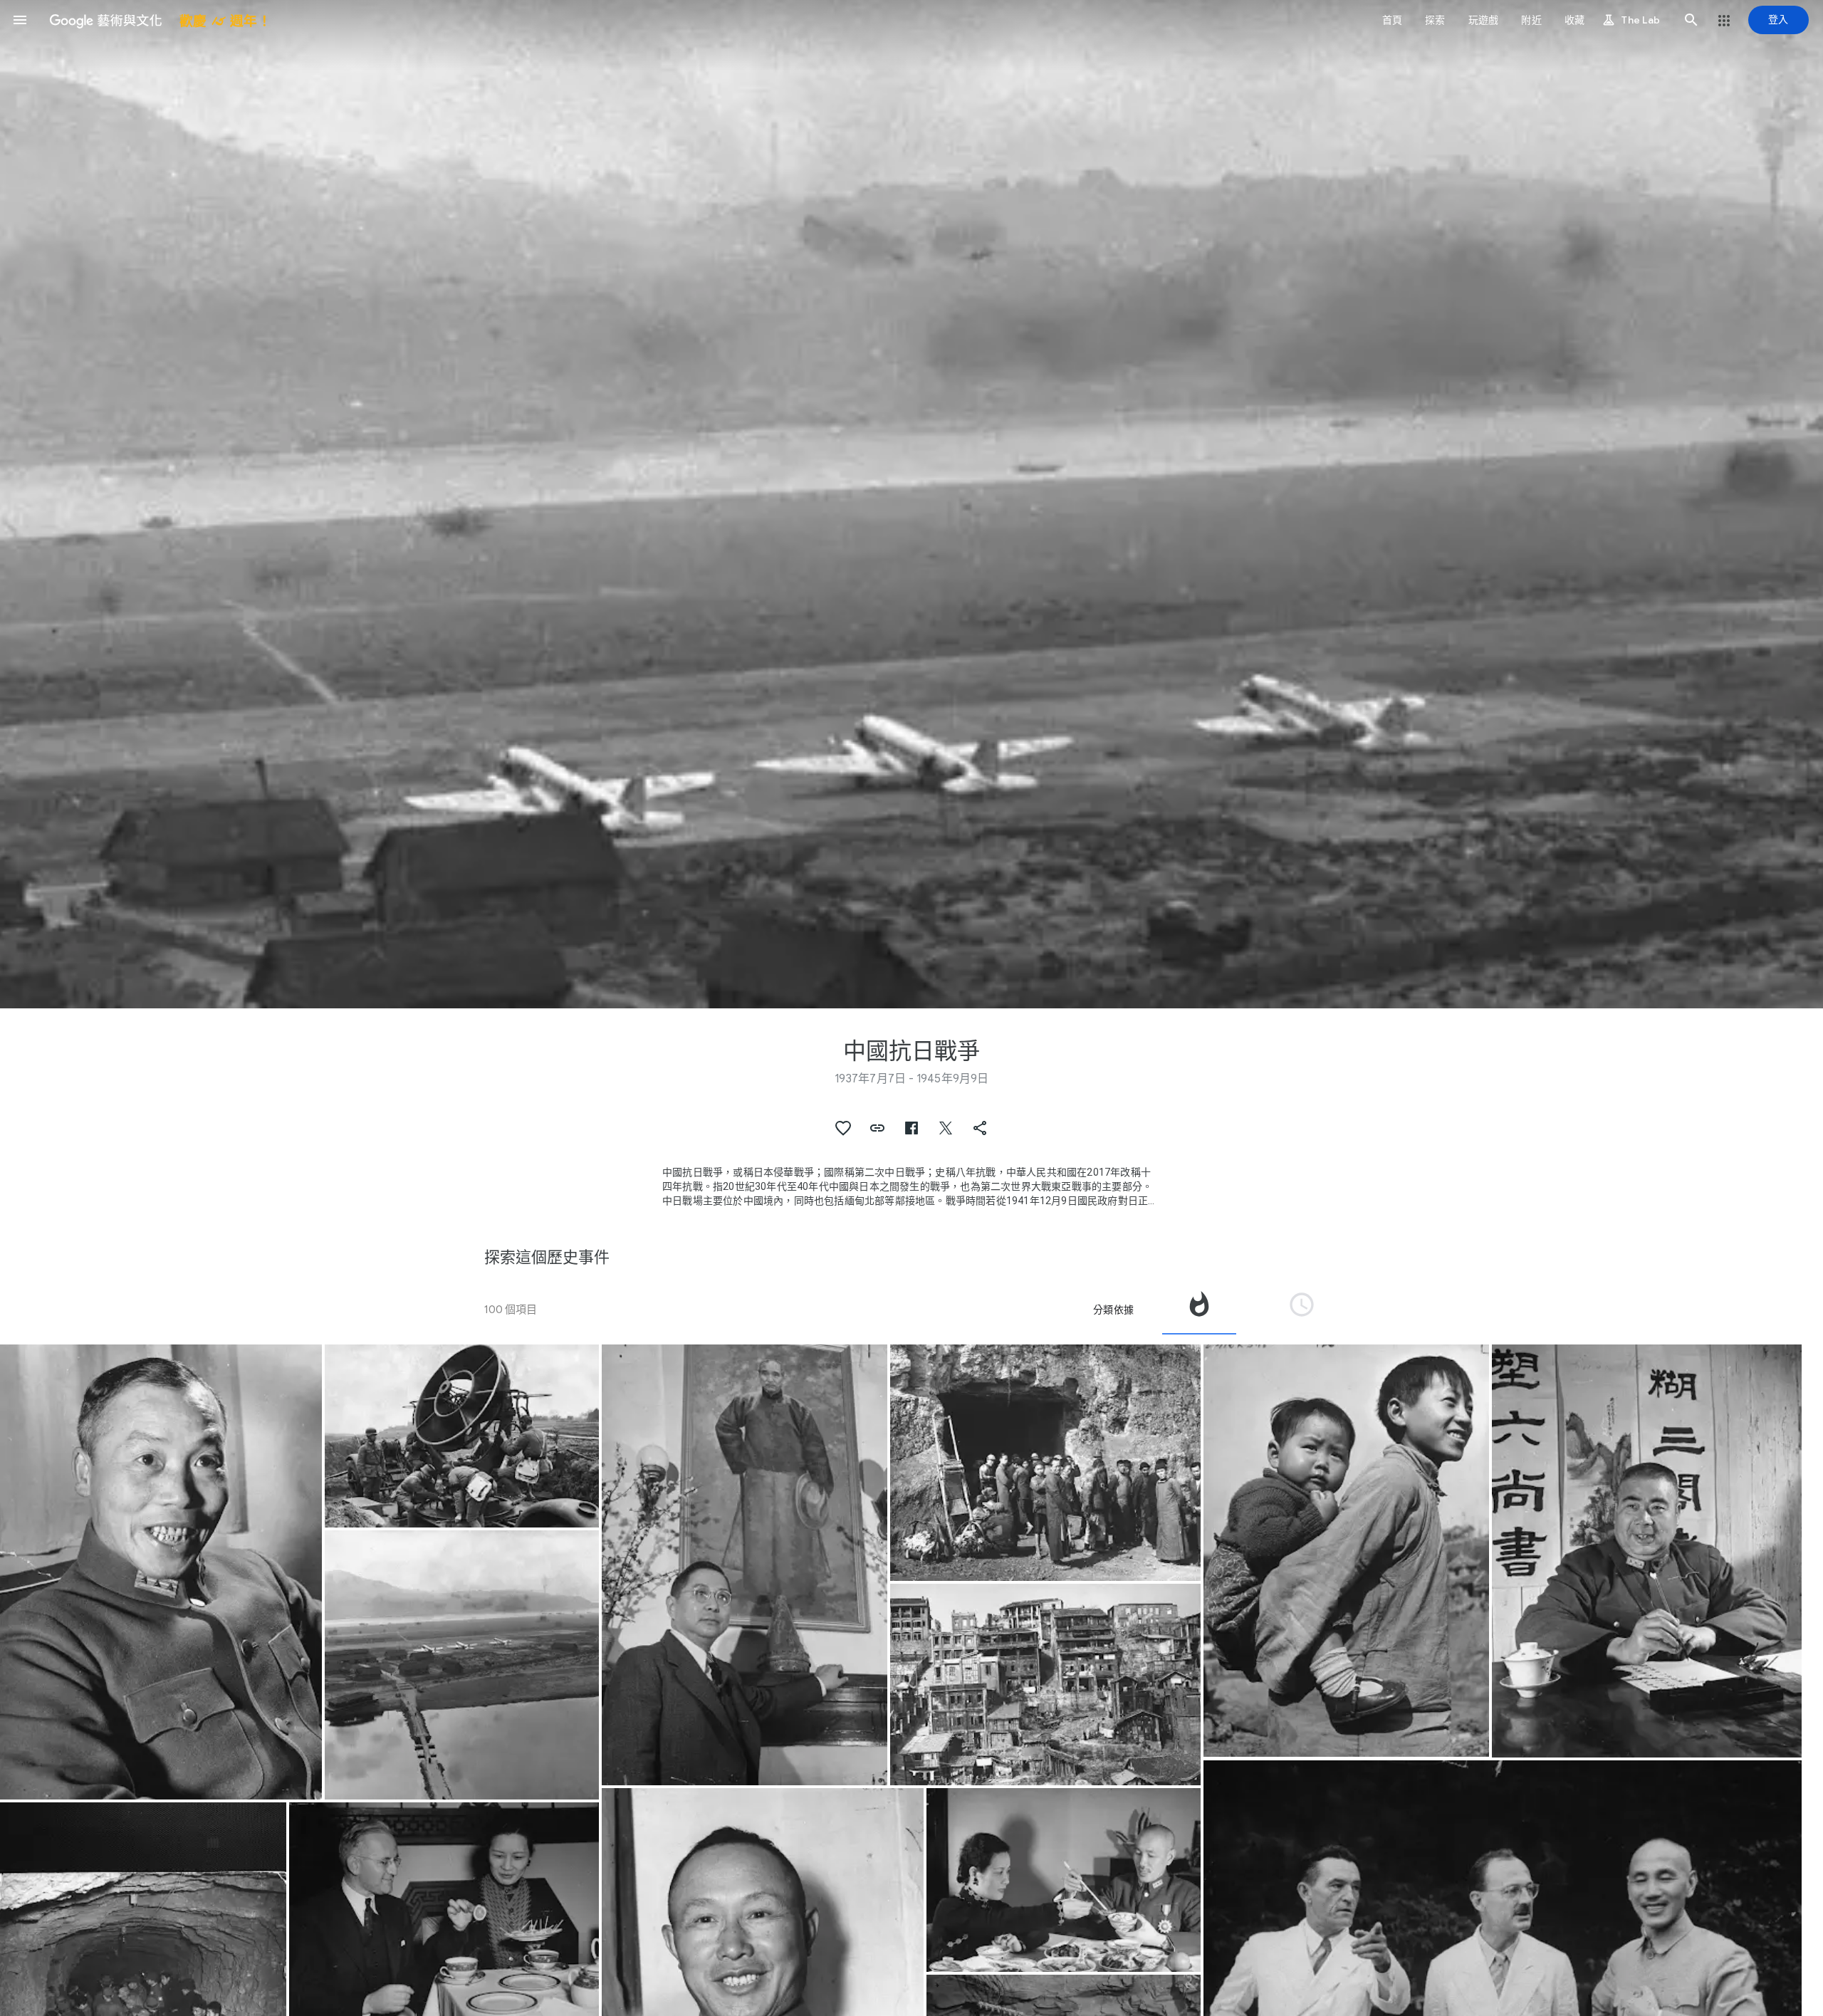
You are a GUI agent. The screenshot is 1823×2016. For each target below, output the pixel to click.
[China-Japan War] (161, 1572)
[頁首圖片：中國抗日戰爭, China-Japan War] (911, 504)
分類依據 (1113, 1310)
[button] (20, 20)
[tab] (1199, 1310)
